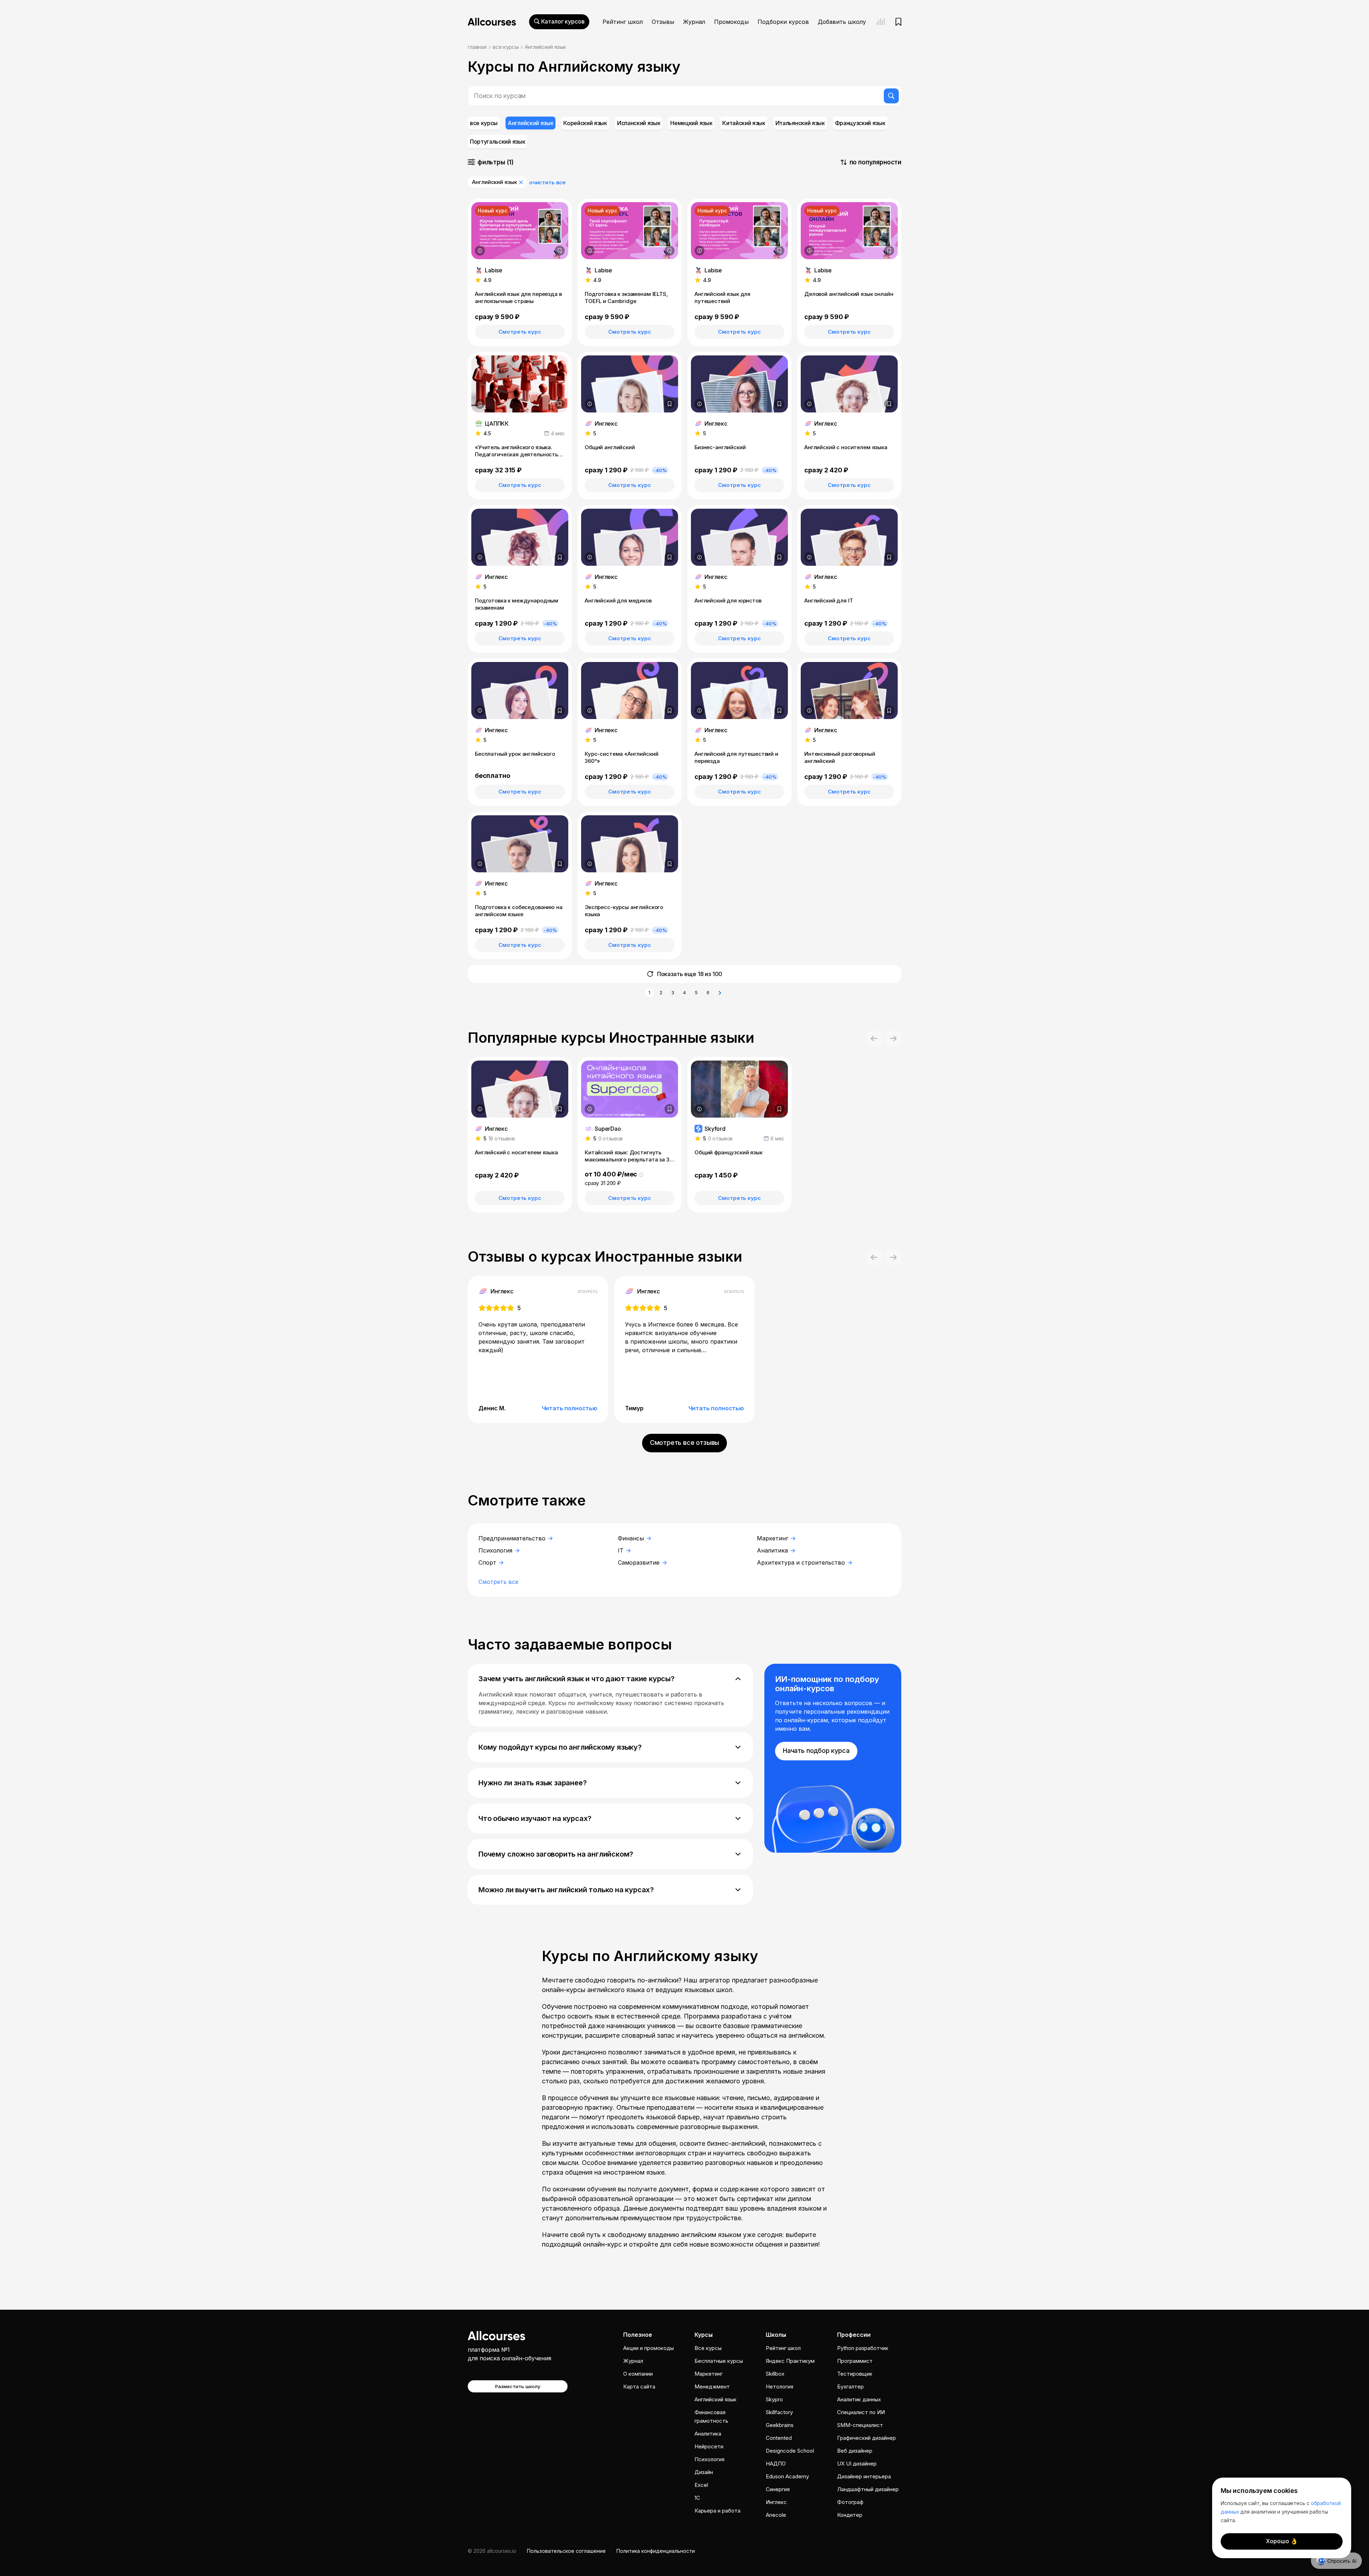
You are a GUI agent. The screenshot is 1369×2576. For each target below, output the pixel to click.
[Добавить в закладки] (560, 251)
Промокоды (731, 22)
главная (477, 47)
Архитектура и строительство (802, 1562)
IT (622, 1550)
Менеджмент (712, 2387)
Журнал (694, 22)
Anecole (776, 2515)
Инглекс (776, 2502)
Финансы (632, 1538)
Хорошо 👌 (1282, 2541)
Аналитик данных (859, 2399)
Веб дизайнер (855, 2451)
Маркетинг (773, 1538)
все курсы (506, 47)
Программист (855, 2361)
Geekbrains (780, 2425)
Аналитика (773, 1550)
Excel (701, 2485)
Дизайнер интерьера (864, 2476)
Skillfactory (779, 2412)
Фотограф (850, 2502)
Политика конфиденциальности (656, 2551)
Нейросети (709, 2446)
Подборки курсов (783, 22)
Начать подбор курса (816, 1751)
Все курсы (708, 2348)
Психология (496, 1550)
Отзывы (663, 22)
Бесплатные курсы (719, 2361)
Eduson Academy (787, 2476)
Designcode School (790, 2451)
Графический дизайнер (866, 2438)
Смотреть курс (520, 332)
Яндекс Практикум (790, 2361)
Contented (779, 2438)
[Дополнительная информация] (480, 251)
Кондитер (850, 2515)
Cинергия (778, 2489)
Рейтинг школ (623, 22)
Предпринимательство (513, 1538)
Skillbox (775, 2374)
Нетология (780, 2387)
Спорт (488, 1562)
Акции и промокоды (648, 2348)
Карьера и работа (717, 2511)
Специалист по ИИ (861, 2412)
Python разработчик (863, 2348)
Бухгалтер (850, 2387)
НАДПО (776, 2464)
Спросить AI (1342, 2561)
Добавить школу (842, 22)
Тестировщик (855, 2374)
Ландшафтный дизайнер (868, 2489)
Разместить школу (518, 2386)
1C (697, 2498)
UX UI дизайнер (857, 2464)
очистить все (547, 182)
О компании (638, 2374)
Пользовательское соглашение (566, 2551)
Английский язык (716, 2399)
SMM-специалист (860, 2425)
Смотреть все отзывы (685, 1443)
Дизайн (704, 2472)
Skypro (774, 2399)
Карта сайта (639, 2387)
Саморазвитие (640, 1562)
